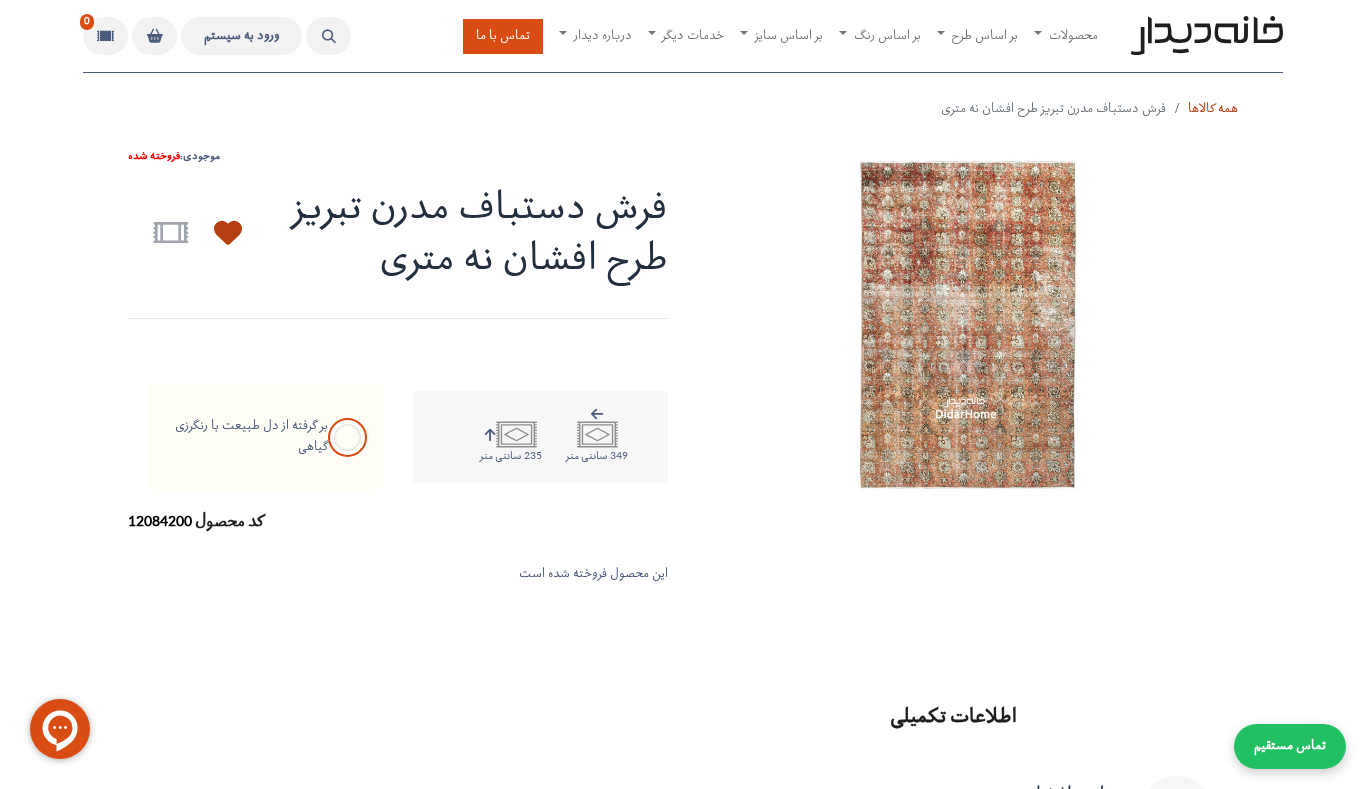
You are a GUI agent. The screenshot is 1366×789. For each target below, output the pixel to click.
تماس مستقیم (1290, 746)
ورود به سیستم (242, 36)
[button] (328, 36)
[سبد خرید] (154, 36)
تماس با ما (503, 36)
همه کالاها (1213, 109)
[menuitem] (1066, 36)
